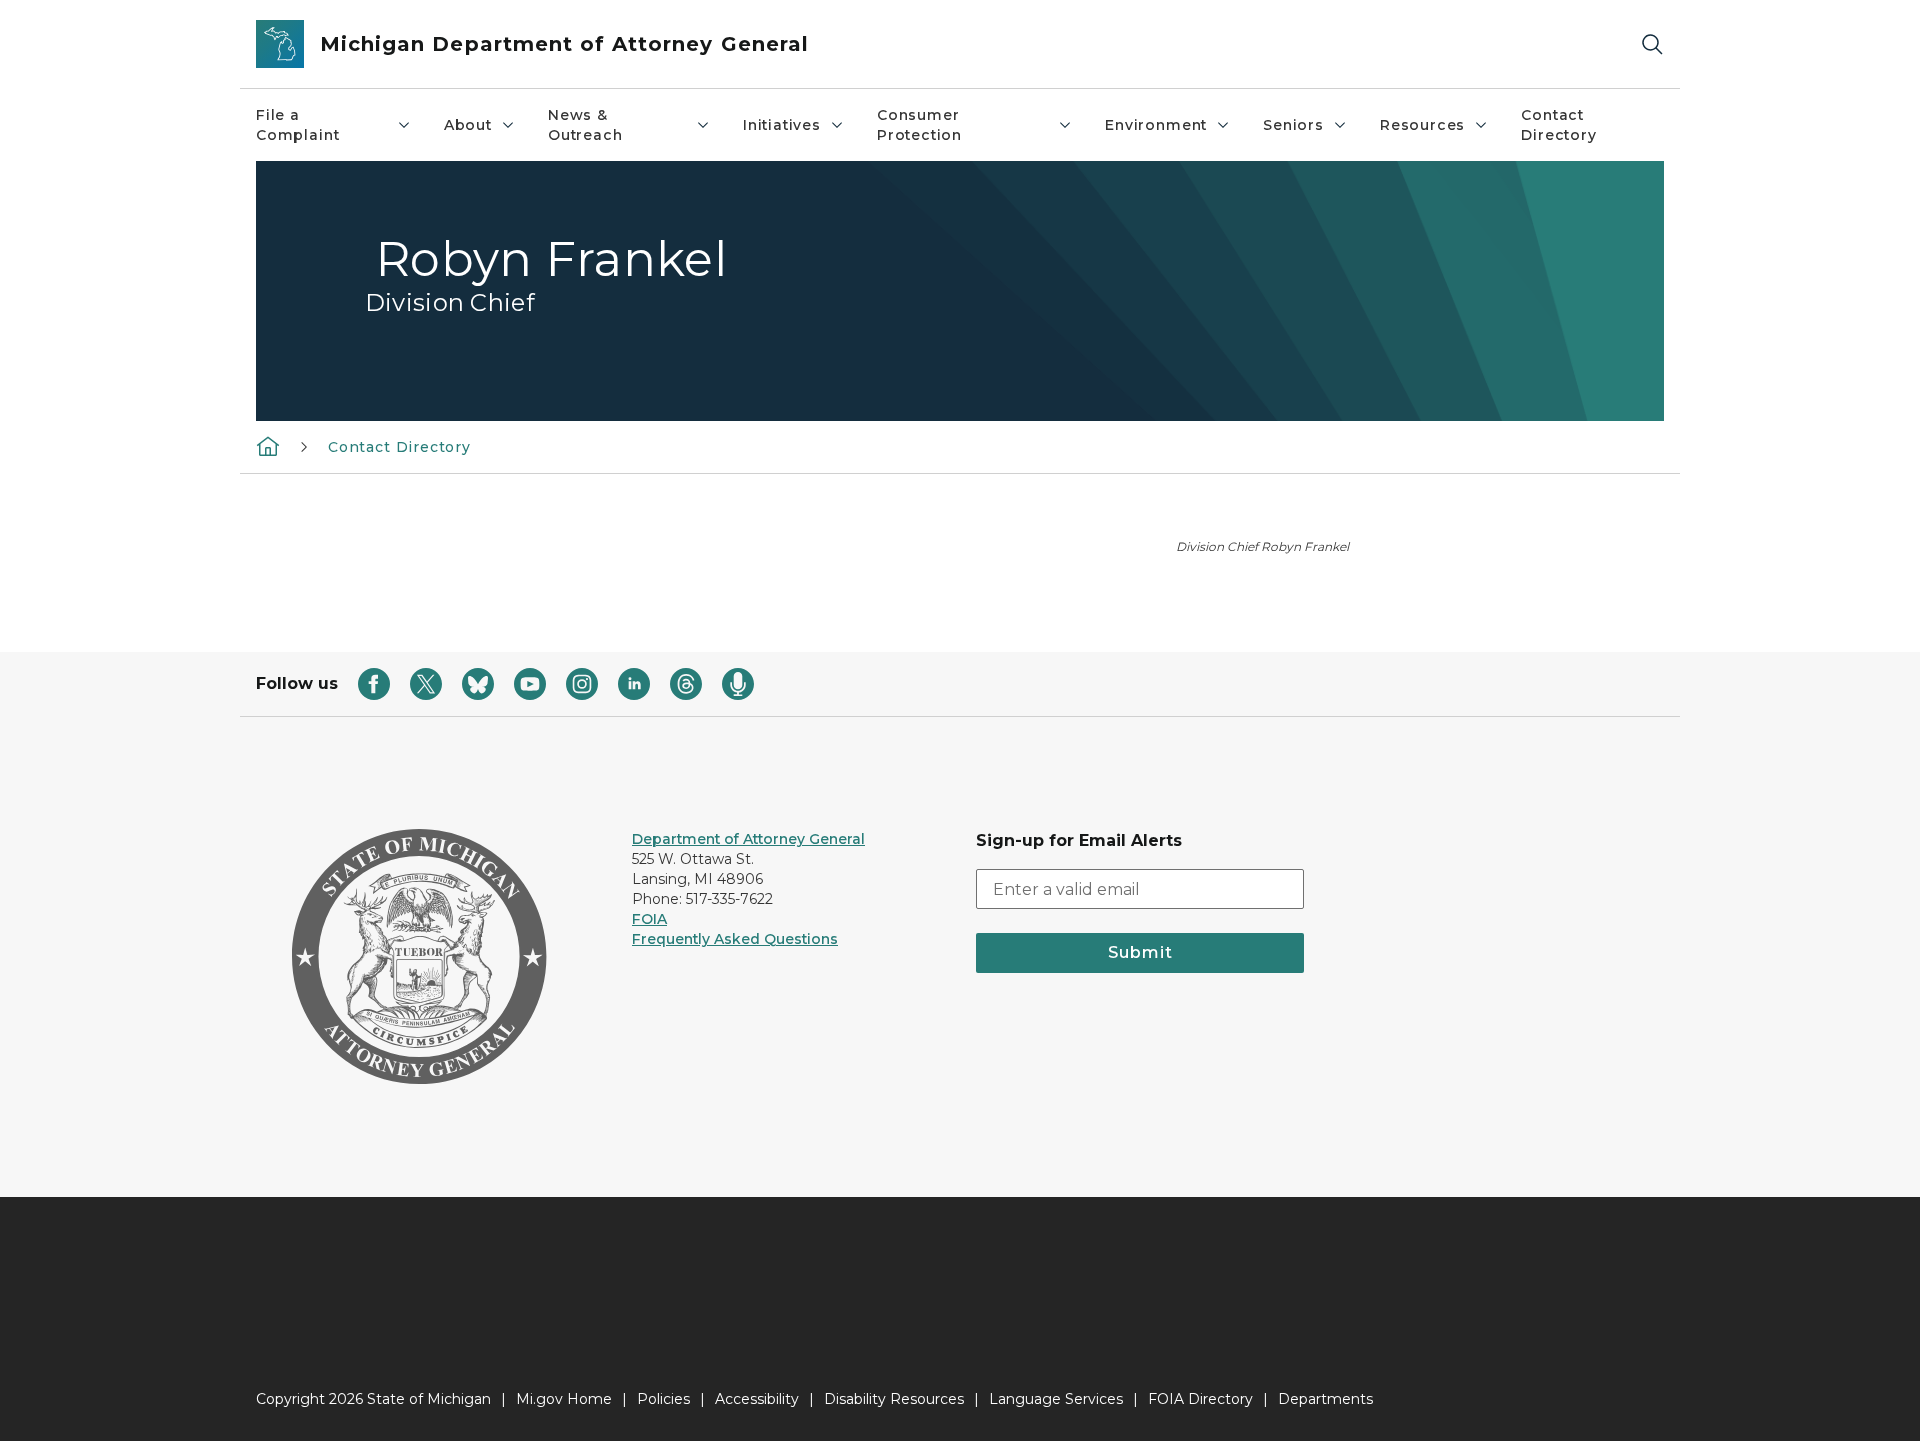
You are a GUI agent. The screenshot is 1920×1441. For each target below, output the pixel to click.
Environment (1156, 125)
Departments (1325, 1399)
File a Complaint (297, 125)
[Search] (1652, 44)
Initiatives (782, 125)
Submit (1140, 952)
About (468, 125)
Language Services (1056, 1399)
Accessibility (757, 1399)
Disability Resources (894, 1399)
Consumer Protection (919, 125)
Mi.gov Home (564, 1399)
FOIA (649, 919)
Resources (1422, 125)
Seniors (1293, 125)
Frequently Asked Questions (735, 939)
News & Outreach (585, 125)
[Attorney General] (268, 446)
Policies (663, 1399)
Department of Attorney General (748, 839)
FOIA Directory (1200, 1399)
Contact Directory (1558, 125)
